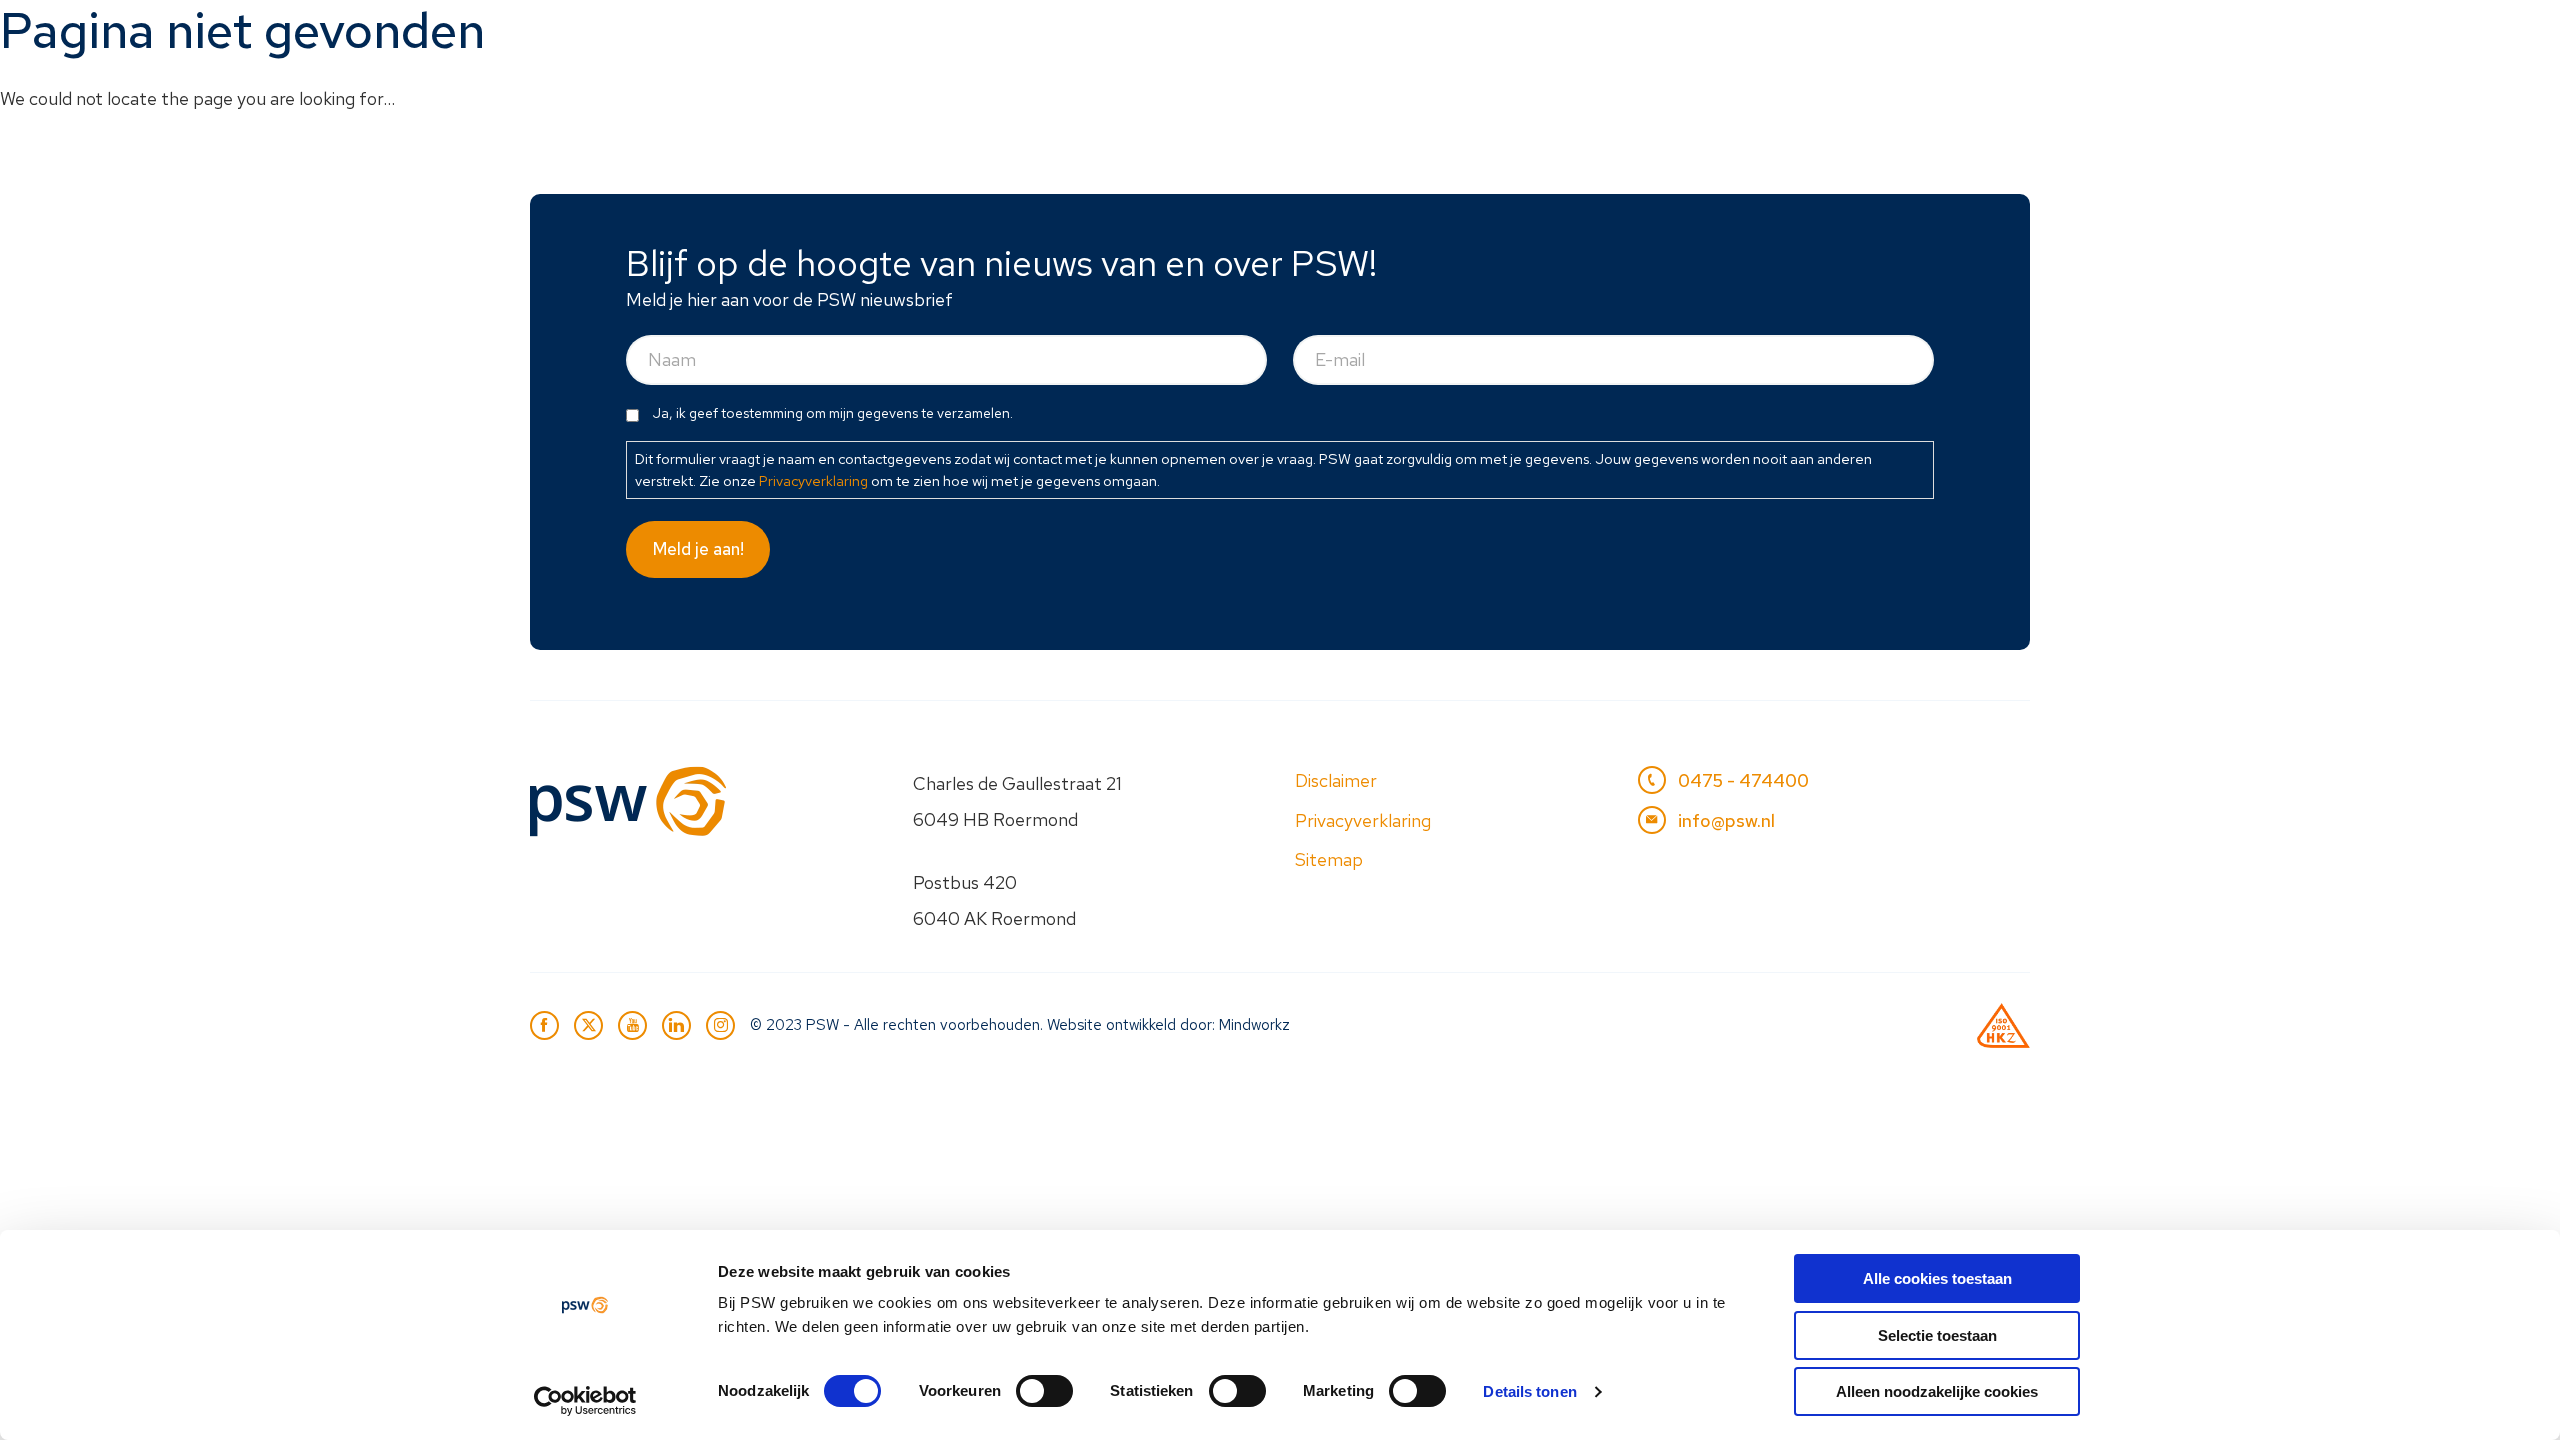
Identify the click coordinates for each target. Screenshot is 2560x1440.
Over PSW (1844, 36)
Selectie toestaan (1937, 1335)
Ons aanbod (1388, 36)
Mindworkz (1254, 1025)
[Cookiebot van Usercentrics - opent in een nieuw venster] (585, 1401)
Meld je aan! (698, 549)
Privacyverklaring (813, 480)
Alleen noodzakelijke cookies (1937, 1391)
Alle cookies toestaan (1937, 1278)
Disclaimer (1336, 780)
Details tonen (1529, 1391)
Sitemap (1329, 859)
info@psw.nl (1726, 820)
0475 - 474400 (1743, 780)
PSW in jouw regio (1566, 36)
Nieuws (1722, 36)
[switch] (1044, 1391)
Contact (1971, 36)
